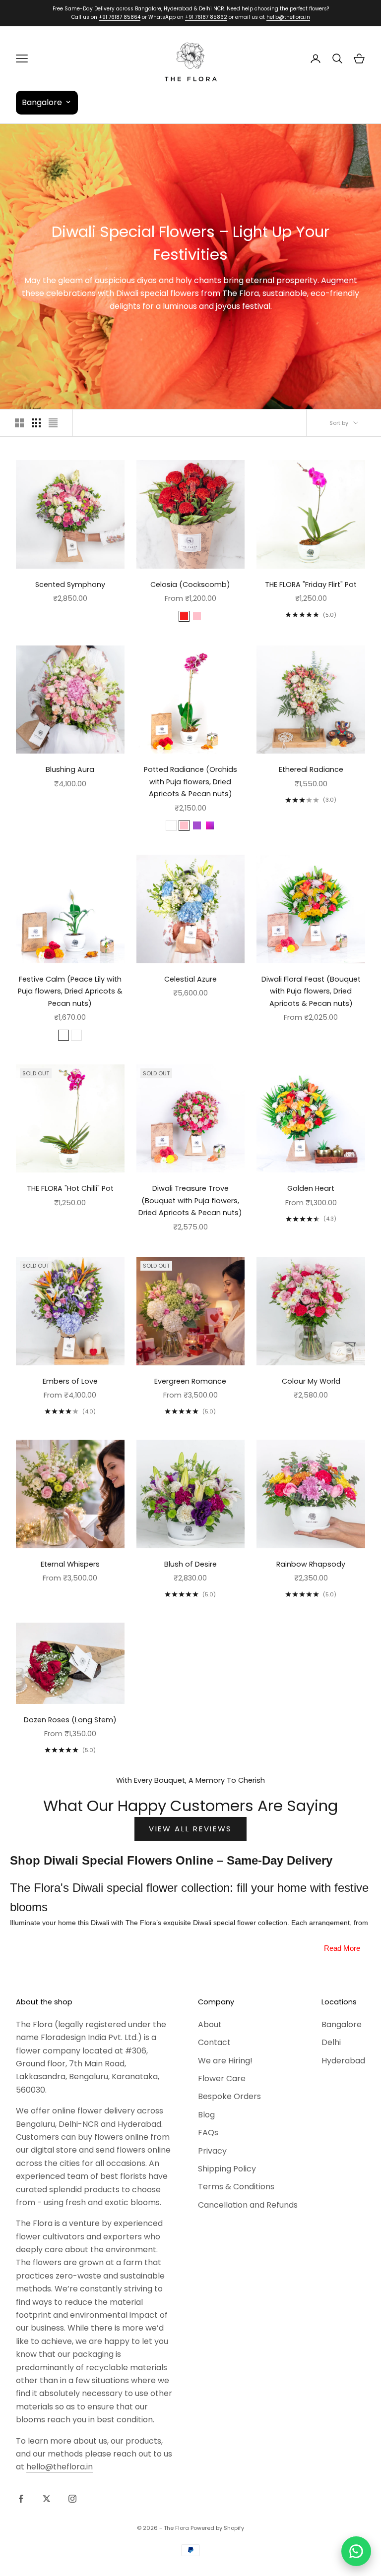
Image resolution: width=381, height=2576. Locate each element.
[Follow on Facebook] (21, 2499)
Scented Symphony (70, 585)
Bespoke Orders (229, 2096)
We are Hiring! (225, 2061)
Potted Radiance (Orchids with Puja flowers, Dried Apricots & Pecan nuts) (190, 782)
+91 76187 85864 (120, 17)
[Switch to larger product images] (19, 423)
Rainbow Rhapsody (311, 1564)
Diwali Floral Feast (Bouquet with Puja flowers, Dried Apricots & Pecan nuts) (311, 991)
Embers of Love (70, 1381)
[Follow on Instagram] (72, 2499)
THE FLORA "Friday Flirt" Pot (311, 585)
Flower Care (222, 2078)
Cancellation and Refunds (248, 2205)
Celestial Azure (190, 979)
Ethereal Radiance (311, 769)
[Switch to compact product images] (53, 423)
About (210, 2024)
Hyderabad (343, 2061)
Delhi (331, 2042)
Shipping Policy (227, 2169)
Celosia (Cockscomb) (190, 585)
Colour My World (311, 1381)
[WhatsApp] (356, 2551)
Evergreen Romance (190, 1381)
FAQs (208, 2133)
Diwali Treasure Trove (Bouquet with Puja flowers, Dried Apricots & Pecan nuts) (190, 1200)
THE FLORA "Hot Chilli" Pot (70, 1188)
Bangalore (342, 2024)
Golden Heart (311, 1188)
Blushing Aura (70, 769)
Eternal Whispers (70, 1564)
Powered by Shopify (217, 2528)
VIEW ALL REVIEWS (190, 1829)
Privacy (212, 2151)
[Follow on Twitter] (47, 2499)
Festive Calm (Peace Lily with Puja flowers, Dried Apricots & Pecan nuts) (70, 991)
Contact (214, 2042)
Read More (342, 1948)
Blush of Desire (190, 1564)
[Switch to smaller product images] (36, 423)
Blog (206, 2115)
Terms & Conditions (236, 2187)
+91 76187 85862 (206, 17)
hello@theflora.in (288, 17)
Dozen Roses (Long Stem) (70, 1720)
